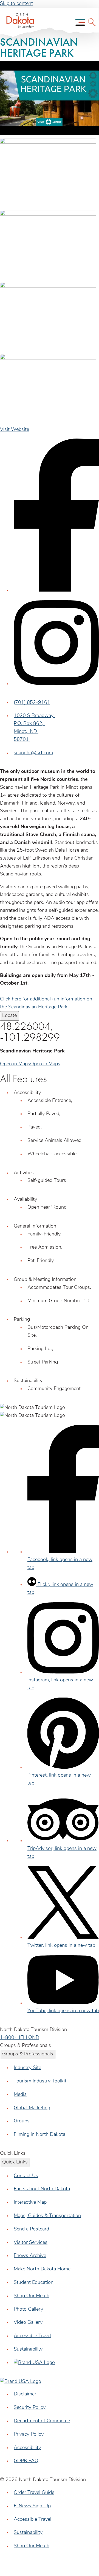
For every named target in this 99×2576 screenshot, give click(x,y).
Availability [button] (25, 1200)
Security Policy (30, 2408)
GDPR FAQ (26, 2461)
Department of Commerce (42, 2421)
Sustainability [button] (28, 1381)
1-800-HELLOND (20, 2038)
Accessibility (27, 2448)
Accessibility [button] (27, 1093)
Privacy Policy (29, 2435)
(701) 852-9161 (32, 703)
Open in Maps (15, 1064)
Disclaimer (25, 2394)
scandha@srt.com (33, 753)
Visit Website (15, 430)
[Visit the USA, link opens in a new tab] (34, 2363)
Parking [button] (22, 1320)
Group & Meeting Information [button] (45, 1280)
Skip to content (16, 4)
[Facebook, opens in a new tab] (56, 591)
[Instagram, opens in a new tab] (56, 684)
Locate (9, 1016)
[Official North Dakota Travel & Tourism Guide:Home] (18, 22)
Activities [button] (24, 1173)
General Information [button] (35, 1226)
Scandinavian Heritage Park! (38, 1007)
